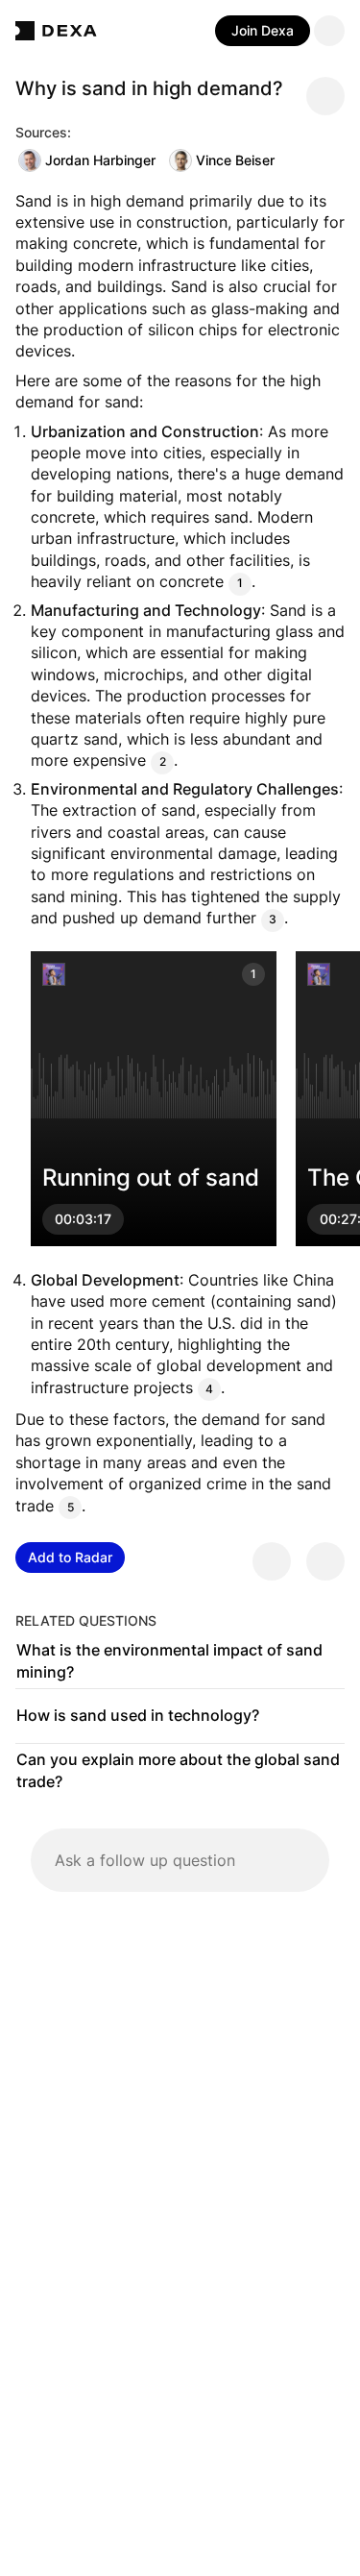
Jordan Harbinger (100, 160)
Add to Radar (70, 1557)
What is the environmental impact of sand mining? (169, 1661)
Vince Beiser (235, 160)
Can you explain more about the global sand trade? (178, 1771)
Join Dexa (263, 30)
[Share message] (325, 96)
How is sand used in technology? (138, 1715)
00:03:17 (83, 1219)
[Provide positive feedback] (272, 1561)
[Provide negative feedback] (325, 1561)
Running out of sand (151, 1178)
